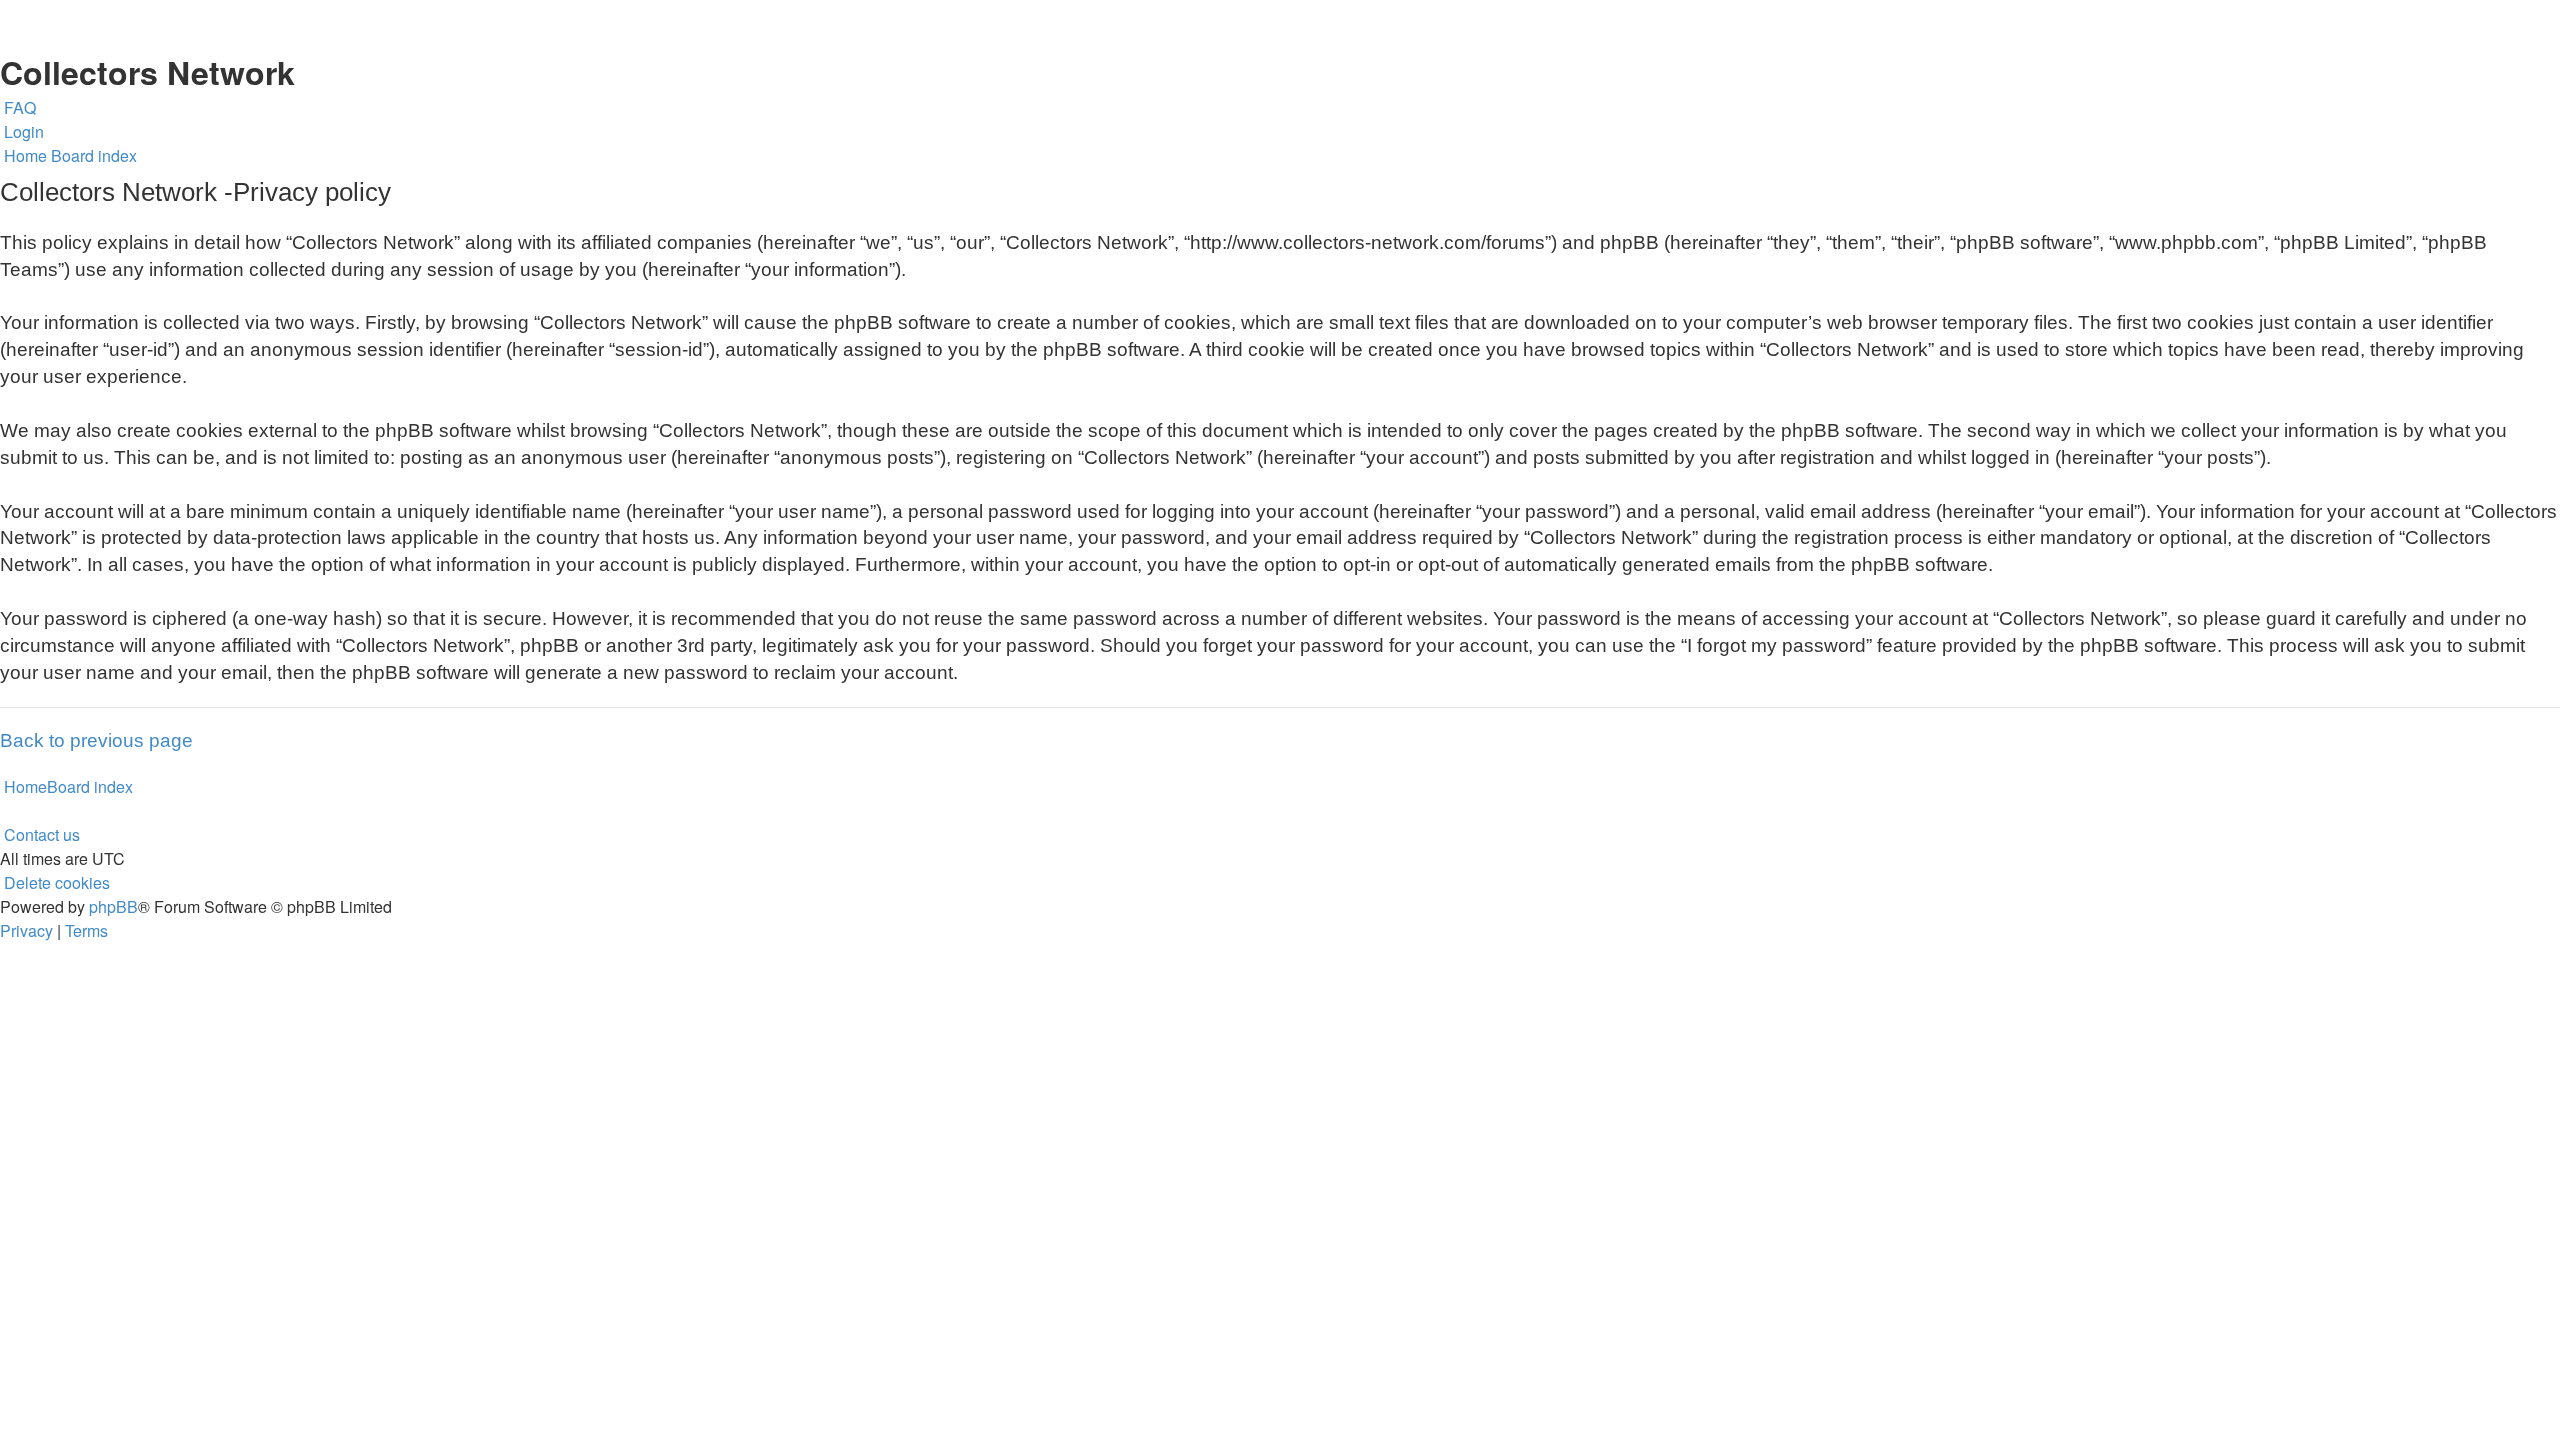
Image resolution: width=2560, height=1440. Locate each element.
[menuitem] (18, 108)
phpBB (113, 906)
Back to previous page (96, 740)
